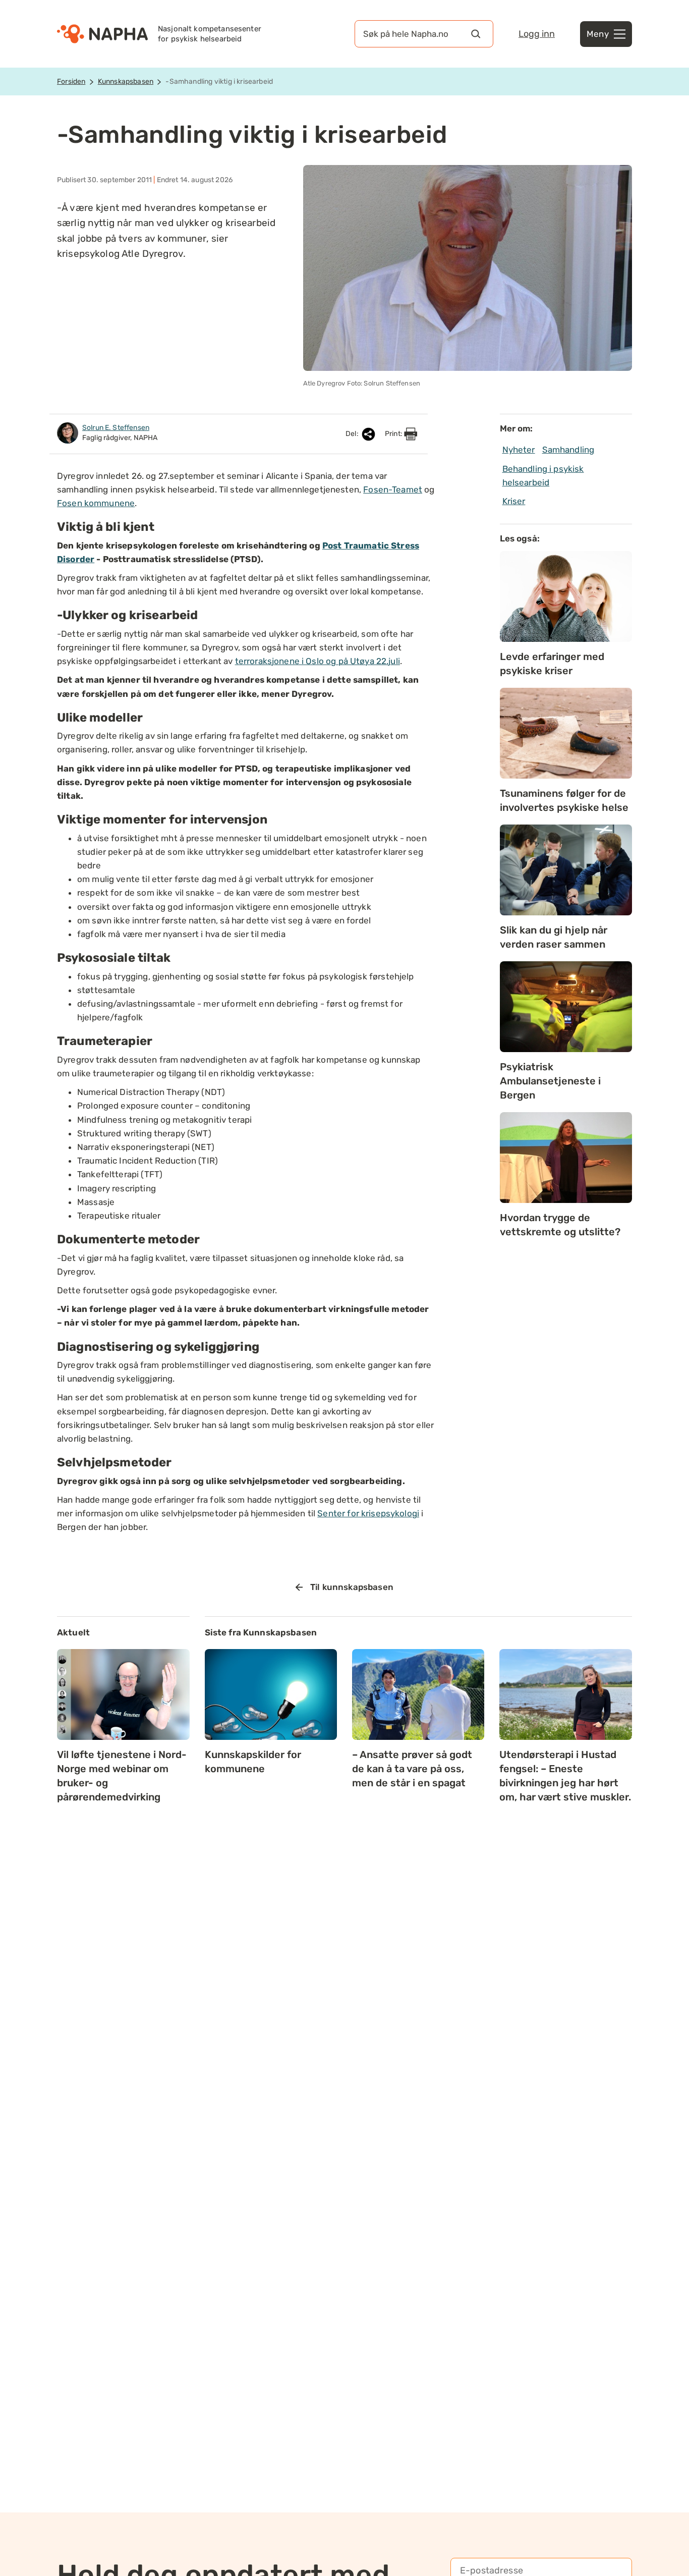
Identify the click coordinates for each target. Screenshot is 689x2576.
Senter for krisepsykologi (368, 1513)
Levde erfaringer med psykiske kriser (552, 664)
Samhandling (568, 450)
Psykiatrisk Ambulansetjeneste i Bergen (550, 1081)
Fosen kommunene (96, 503)
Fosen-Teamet (393, 489)
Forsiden (71, 81)
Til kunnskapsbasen (352, 1587)
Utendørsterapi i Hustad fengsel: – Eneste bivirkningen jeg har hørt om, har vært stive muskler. (565, 1776)
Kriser (514, 501)
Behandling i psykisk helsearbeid (543, 476)
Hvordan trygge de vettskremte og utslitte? (560, 1225)
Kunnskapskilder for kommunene (253, 1762)
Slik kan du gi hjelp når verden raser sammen (554, 937)
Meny (598, 34)
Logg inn (537, 34)
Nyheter (519, 450)
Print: (394, 434)
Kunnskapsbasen (126, 81)
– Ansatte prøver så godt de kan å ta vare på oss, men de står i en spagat (412, 1769)
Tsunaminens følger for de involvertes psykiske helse (564, 800)
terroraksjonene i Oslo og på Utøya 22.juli (318, 661)
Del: (353, 434)
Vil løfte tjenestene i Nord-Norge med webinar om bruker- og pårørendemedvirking (122, 1776)
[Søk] (476, 34)
